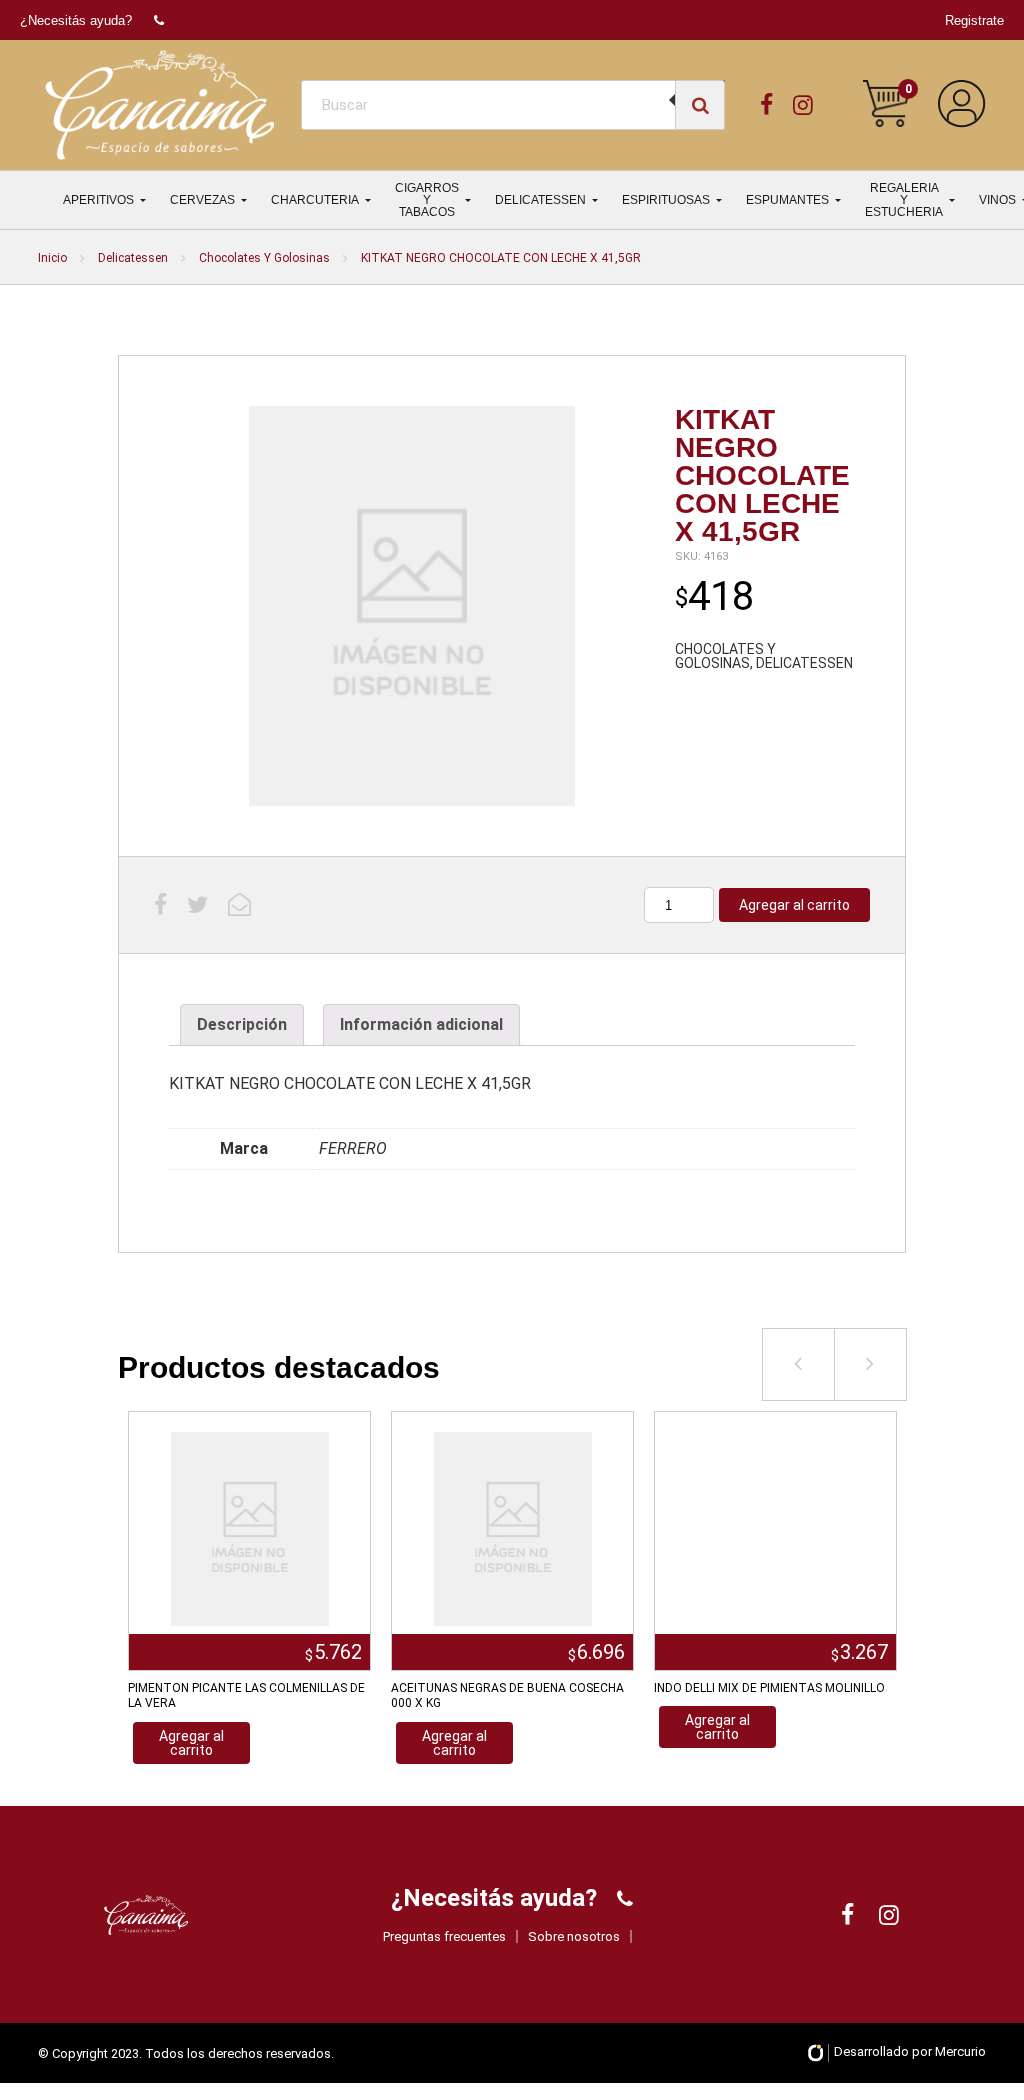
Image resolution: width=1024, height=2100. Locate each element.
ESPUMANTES (787, 200)
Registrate (974, 20)
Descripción (242, 1024)
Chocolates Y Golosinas (264, 258)
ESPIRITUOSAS (666, 200)
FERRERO (353, 1148)
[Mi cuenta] (962, 104)
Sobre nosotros (574, 1936)
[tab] (242, 1025)
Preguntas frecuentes (444, 1936)
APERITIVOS (98, 200)
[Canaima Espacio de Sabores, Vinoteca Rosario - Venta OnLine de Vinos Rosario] (159, 105)
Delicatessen (133, 258)
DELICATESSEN (540, 200)
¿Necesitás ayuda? (76, 20)
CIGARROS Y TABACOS (427, 200)
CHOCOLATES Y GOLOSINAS (725, 656)
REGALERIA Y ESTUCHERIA (904, 200)
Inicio (52, 258)
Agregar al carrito (794, 905)
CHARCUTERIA (315, 200)
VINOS (997, 200)
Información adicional (421, 1024)
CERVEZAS (202, 200)
